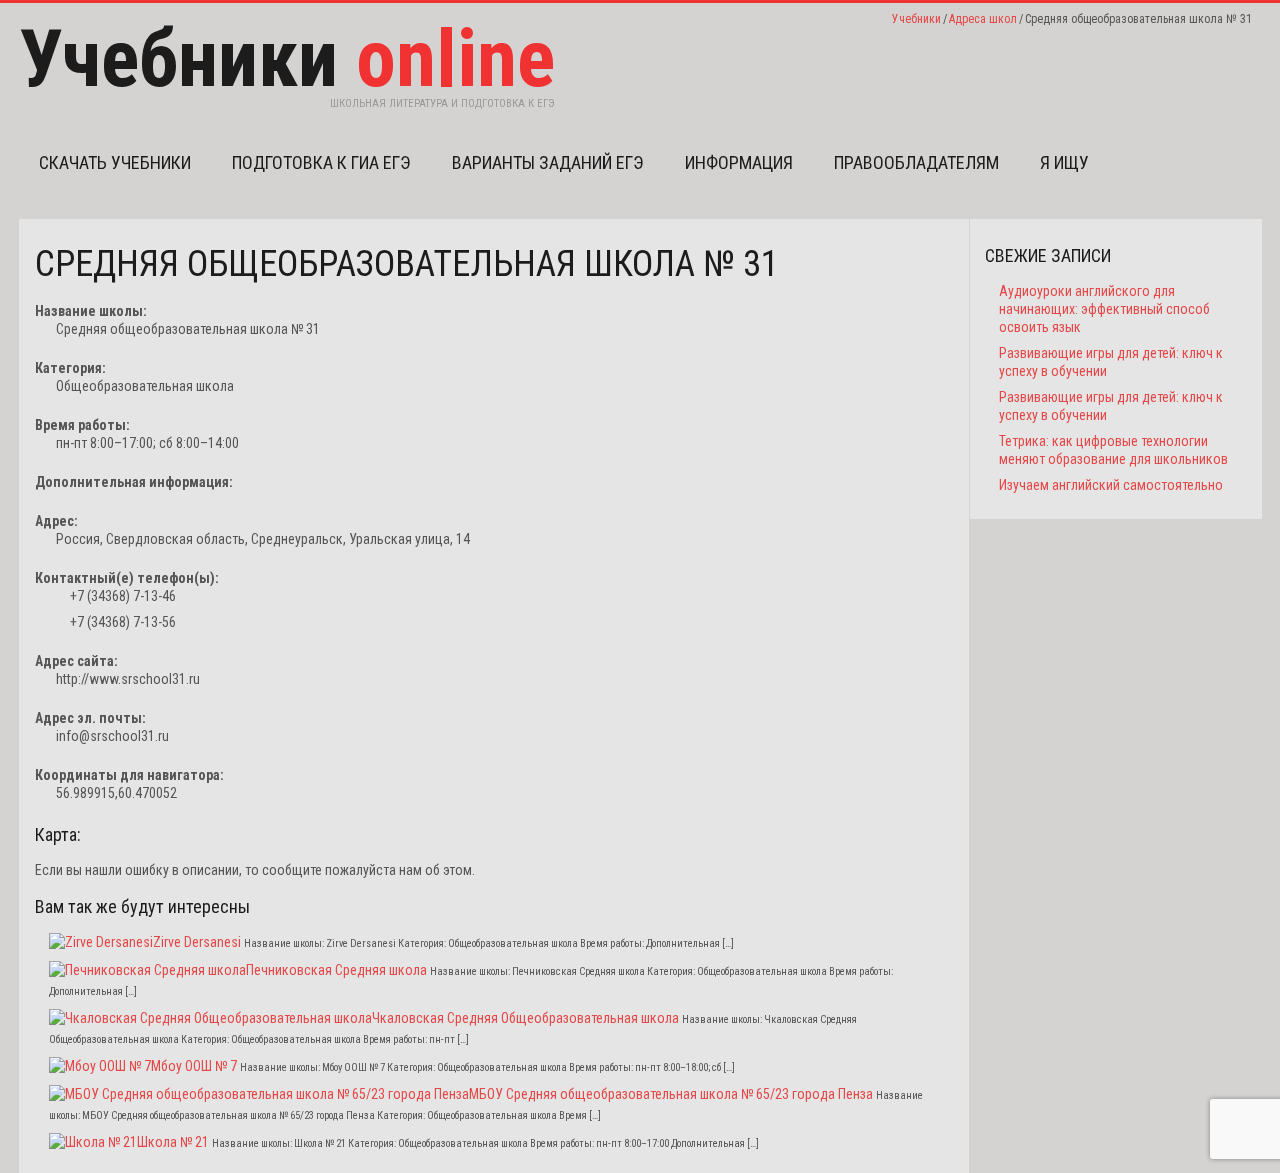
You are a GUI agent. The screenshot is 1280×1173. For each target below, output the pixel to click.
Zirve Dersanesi (197, 942)
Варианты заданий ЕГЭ (548, 162)
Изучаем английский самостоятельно (1111, 485)
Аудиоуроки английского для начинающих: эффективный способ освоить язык (1104, 309)
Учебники (916, 19)
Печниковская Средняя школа (336, 970)
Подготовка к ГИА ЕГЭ (321, 162)
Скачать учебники (115, 162)
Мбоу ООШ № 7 (194, 1066)
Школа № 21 (173, 1142)
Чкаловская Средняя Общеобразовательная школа (525, 1018)
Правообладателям (916, 162)
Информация (739, 162)
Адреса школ (983, 19)
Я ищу (1064, 162)
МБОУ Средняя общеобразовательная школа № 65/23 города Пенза (671, 1094)
